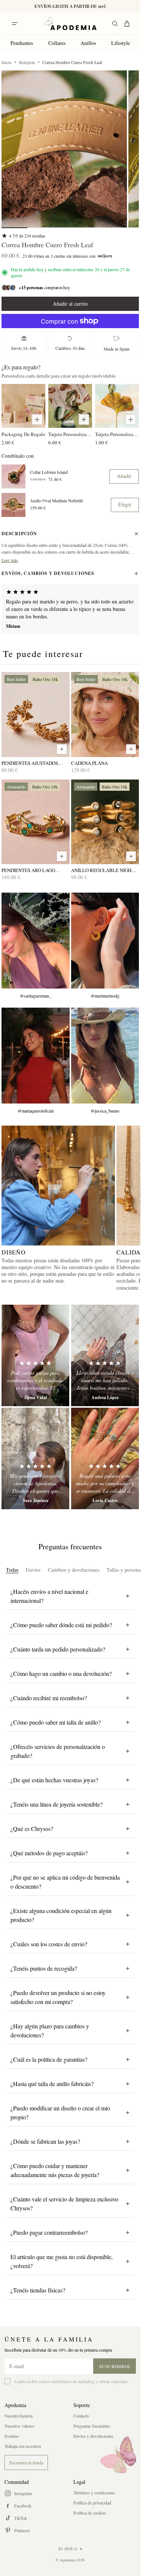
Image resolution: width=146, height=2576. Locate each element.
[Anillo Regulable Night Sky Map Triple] (105, 822)
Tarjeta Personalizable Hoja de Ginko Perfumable (117, 434)
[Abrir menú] (15, 24)
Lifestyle (121, 43)
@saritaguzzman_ (36, 996)
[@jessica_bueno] (105, 1056)
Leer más (10, 560)
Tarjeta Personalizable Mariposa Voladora (70, 434)
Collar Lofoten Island (49, 472)
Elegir (125, 504)
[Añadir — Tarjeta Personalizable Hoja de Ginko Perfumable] (131, 420)
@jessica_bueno (105, 1111)
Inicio (7, 62)
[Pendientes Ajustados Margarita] (36, 715)
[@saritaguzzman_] (36, 941)
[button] (64, 149)
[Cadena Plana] (105, 715)
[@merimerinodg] (105, 941)
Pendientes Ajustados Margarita (30, 763)
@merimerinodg (105, 996)
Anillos (88, 43)
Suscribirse (115, 2366)
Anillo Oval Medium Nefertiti (56, 501)
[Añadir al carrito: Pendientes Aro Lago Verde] (62, 856)
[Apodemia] (70, 24)
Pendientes (22, 43)
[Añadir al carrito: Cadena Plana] (131, 749)
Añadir (124, 476)
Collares (57, 43)
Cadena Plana (89, 763)
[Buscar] (115, 24)
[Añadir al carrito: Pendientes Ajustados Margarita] (62, 749)
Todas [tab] (12, 1570)
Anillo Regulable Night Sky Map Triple (103, 870)
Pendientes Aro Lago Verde (28, 870)
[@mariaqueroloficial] (36, 1056)
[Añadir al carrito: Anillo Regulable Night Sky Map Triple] (131, 856)
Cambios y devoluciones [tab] (74, 1570)
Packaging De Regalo (23, 434)
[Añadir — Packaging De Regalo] (37, 420)
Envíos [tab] (33, 1570)
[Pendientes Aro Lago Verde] (36, 822)
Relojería (27, 62)
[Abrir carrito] (127, 24)
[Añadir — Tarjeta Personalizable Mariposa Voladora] (84, 420)
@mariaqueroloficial (36, 1111)
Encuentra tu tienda (26, 2463)
